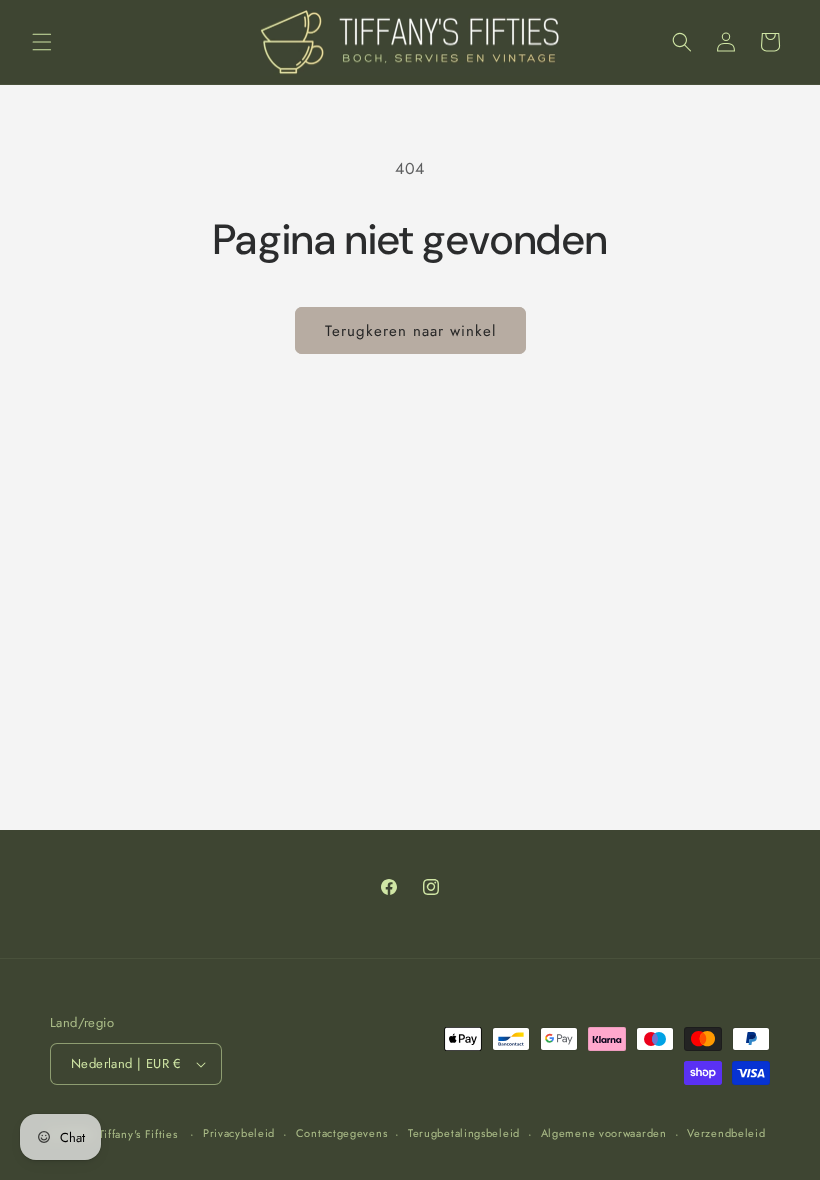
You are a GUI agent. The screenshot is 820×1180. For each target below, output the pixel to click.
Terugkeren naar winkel (410, 331)
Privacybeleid (239, 1133)
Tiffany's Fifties (138, 1134)
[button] (42, 42)
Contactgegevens (342, 1133)
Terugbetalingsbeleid (464, 1133)
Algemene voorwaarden (604, 1133)
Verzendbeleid (726, 1133)
